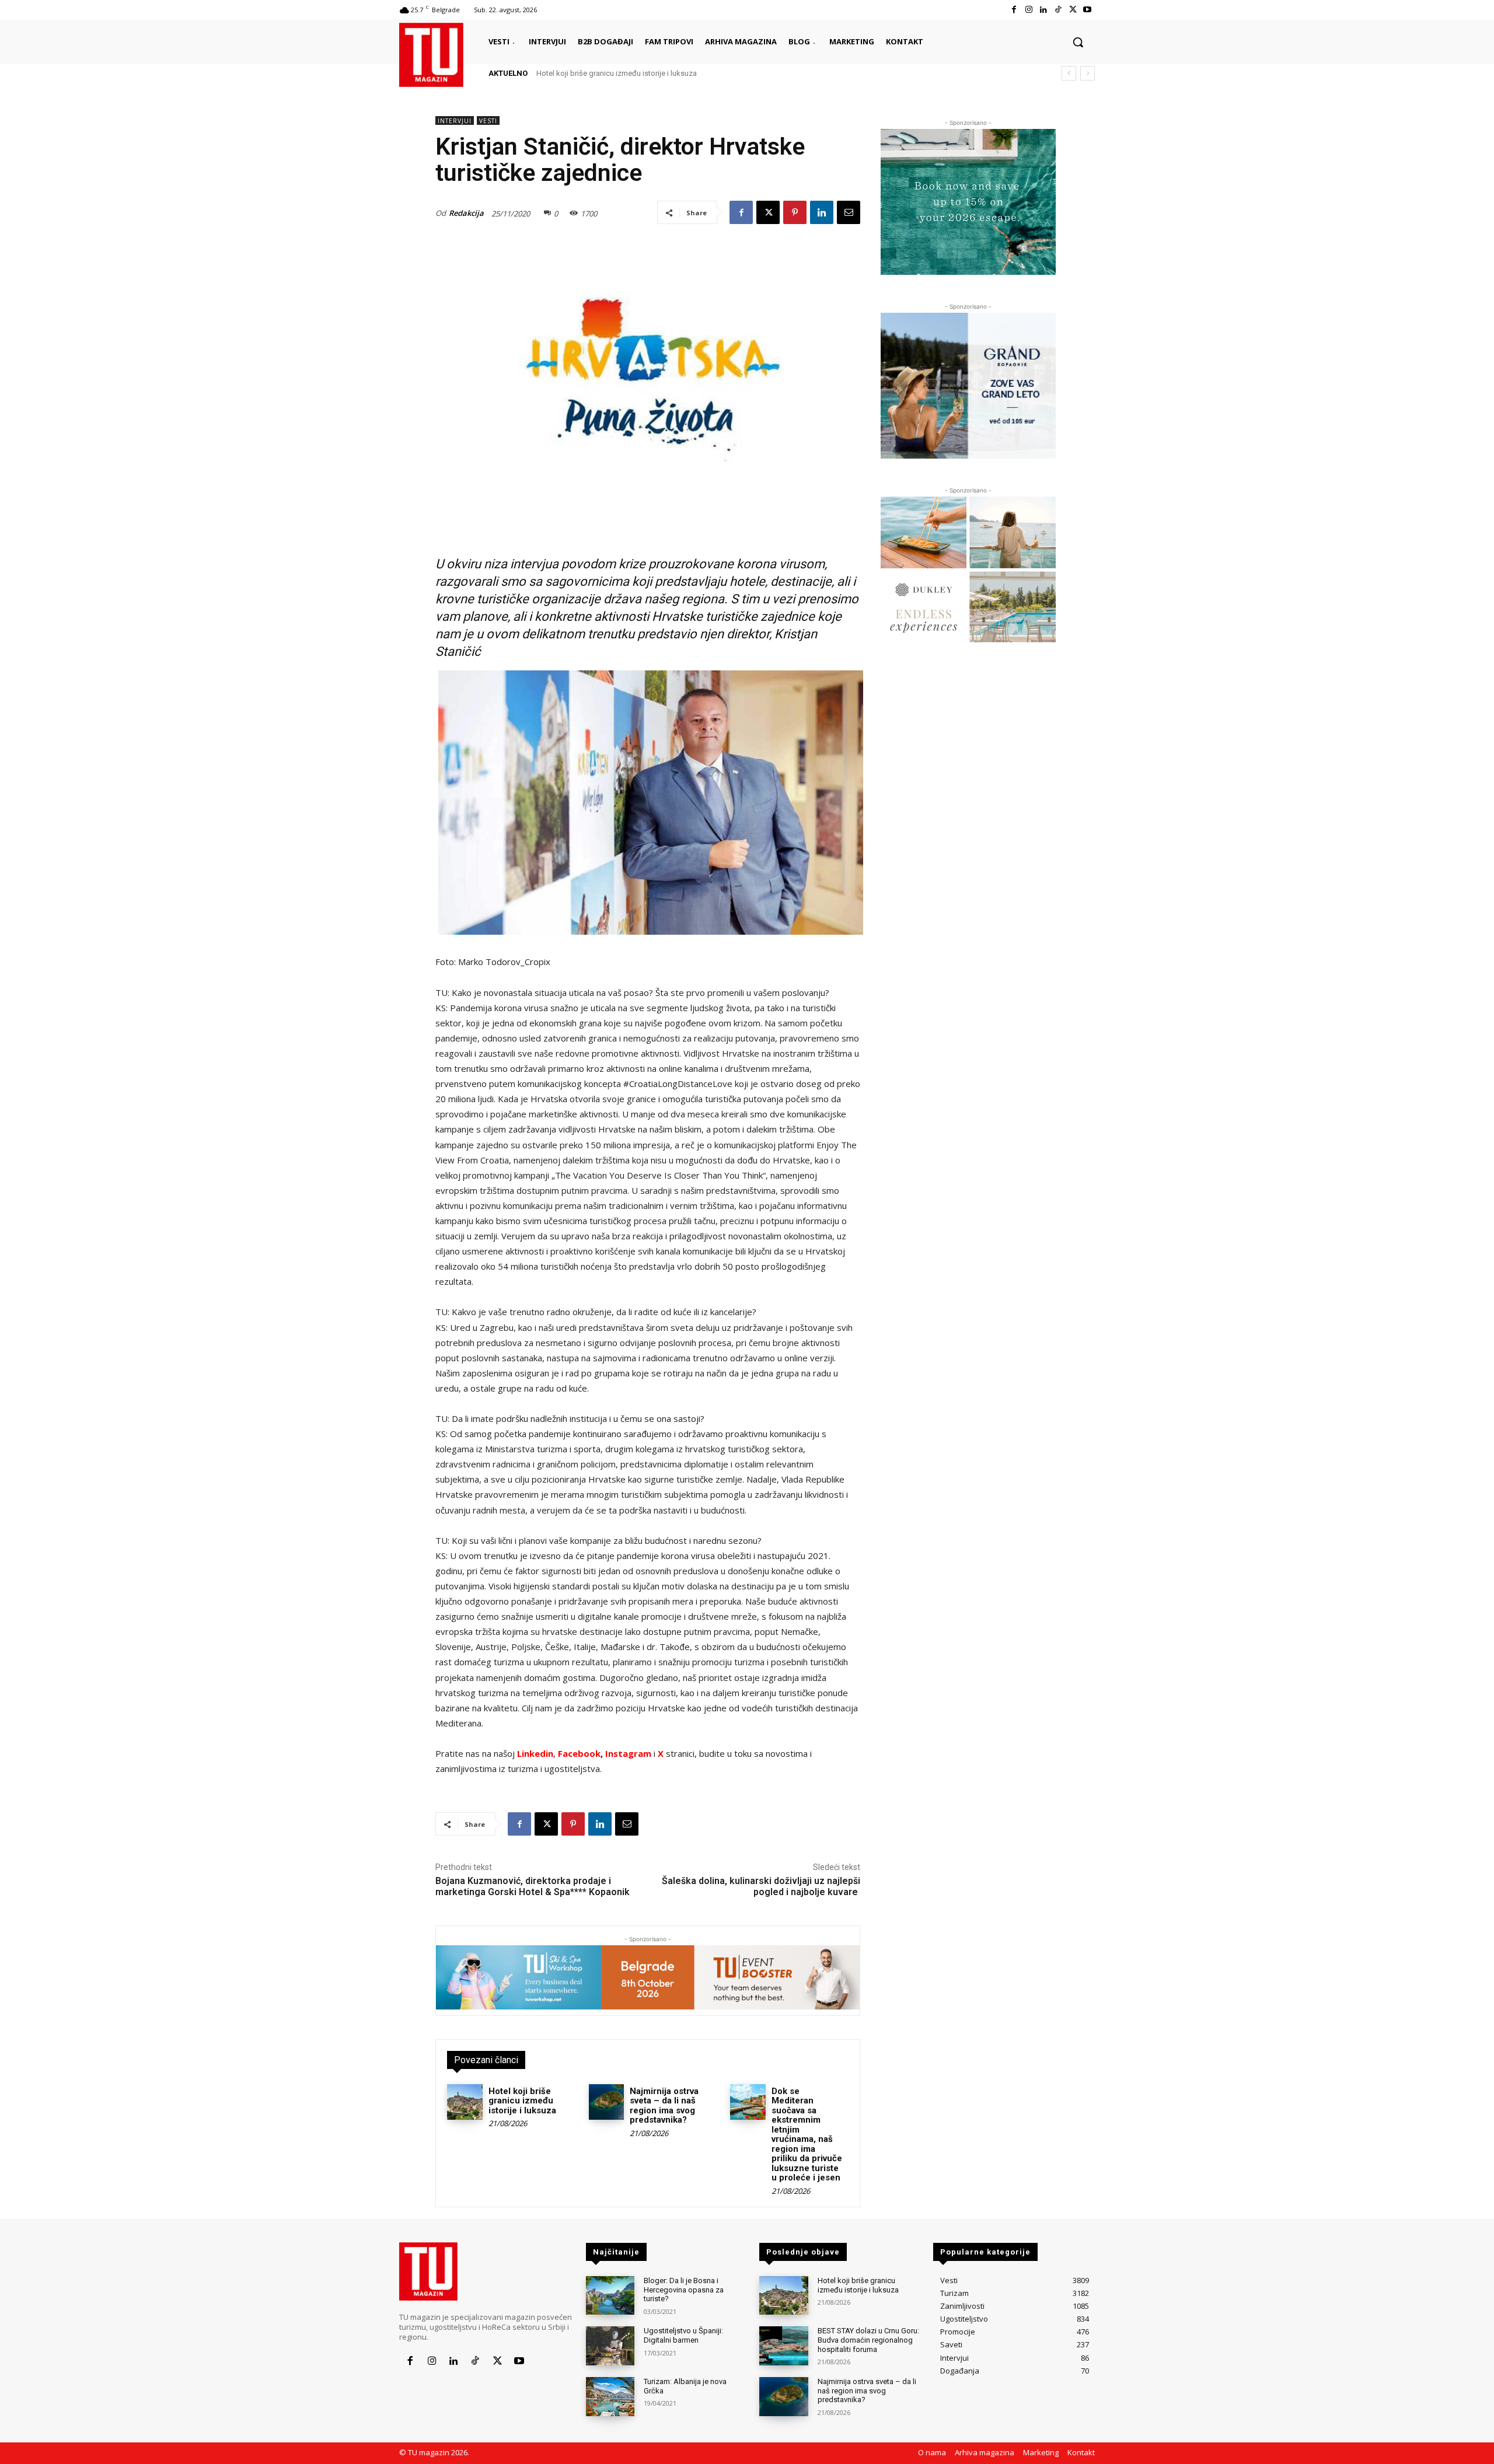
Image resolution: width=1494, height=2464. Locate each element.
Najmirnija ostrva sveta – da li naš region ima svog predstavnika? (664, 2106)
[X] (1073, 10)
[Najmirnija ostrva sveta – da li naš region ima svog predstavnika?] (607, 2102)
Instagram (629, 1753)
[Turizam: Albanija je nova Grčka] (610, 2397)
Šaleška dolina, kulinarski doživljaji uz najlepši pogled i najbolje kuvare (761, 1886)
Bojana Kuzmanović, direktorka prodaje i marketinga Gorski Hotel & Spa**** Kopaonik (533, 1886)
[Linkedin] (1043, 10)
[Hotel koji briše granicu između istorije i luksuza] (465, 2102)
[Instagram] (1029, 10)
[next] (1088, 73)
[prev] (1069, 73)
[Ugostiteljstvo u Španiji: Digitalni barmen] (610, 2346)
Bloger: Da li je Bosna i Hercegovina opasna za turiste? (684, 2290)
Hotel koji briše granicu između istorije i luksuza (617, 73)
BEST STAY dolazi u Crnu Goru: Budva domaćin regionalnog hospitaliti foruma (868, 2340)
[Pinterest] (795, 212)
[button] (1078, 42)
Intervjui (455, 121)
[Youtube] (1088, 10)
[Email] (849, 212)
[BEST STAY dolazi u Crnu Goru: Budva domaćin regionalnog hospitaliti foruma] (783, 2346)
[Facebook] (1014, 10)
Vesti (488, 121)
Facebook (579, 1753)
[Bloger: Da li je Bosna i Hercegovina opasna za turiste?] (610, 2296)
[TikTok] (1058, 10)
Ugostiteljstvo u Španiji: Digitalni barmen (683, 2335)
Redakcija (466, 213)
